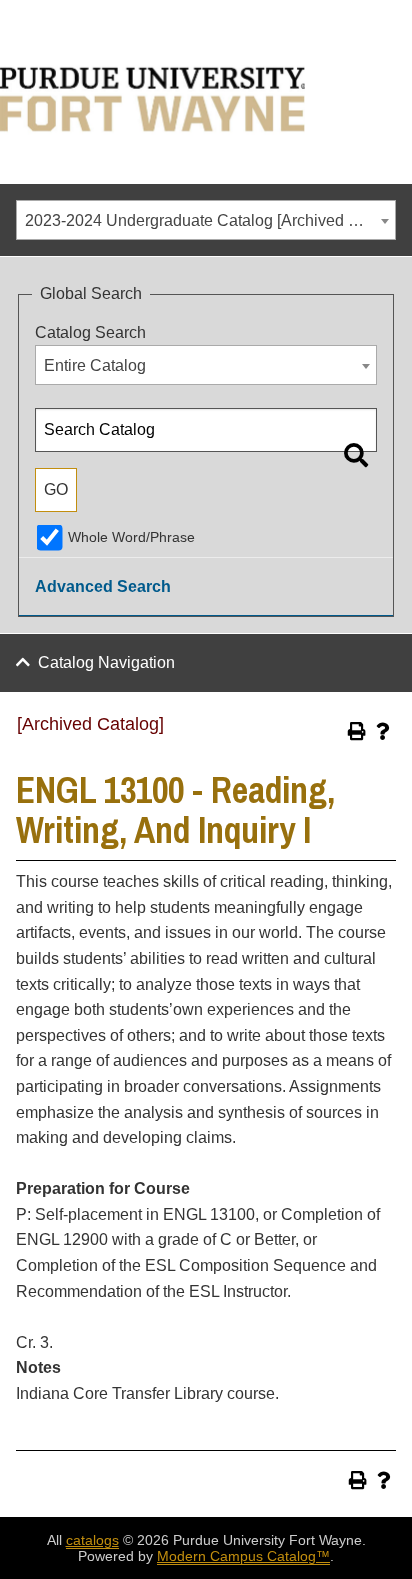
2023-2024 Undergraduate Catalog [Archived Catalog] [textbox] (210, 220)
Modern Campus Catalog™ (243, 1556)
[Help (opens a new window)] (383, 731)
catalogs (92, 1540)
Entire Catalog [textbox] (95, 365)
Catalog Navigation (106, 662)
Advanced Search (103, 586)
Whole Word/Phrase (131, 537)
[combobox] (206, 220)
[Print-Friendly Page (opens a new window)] (357, 731)
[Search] (356, 455)
